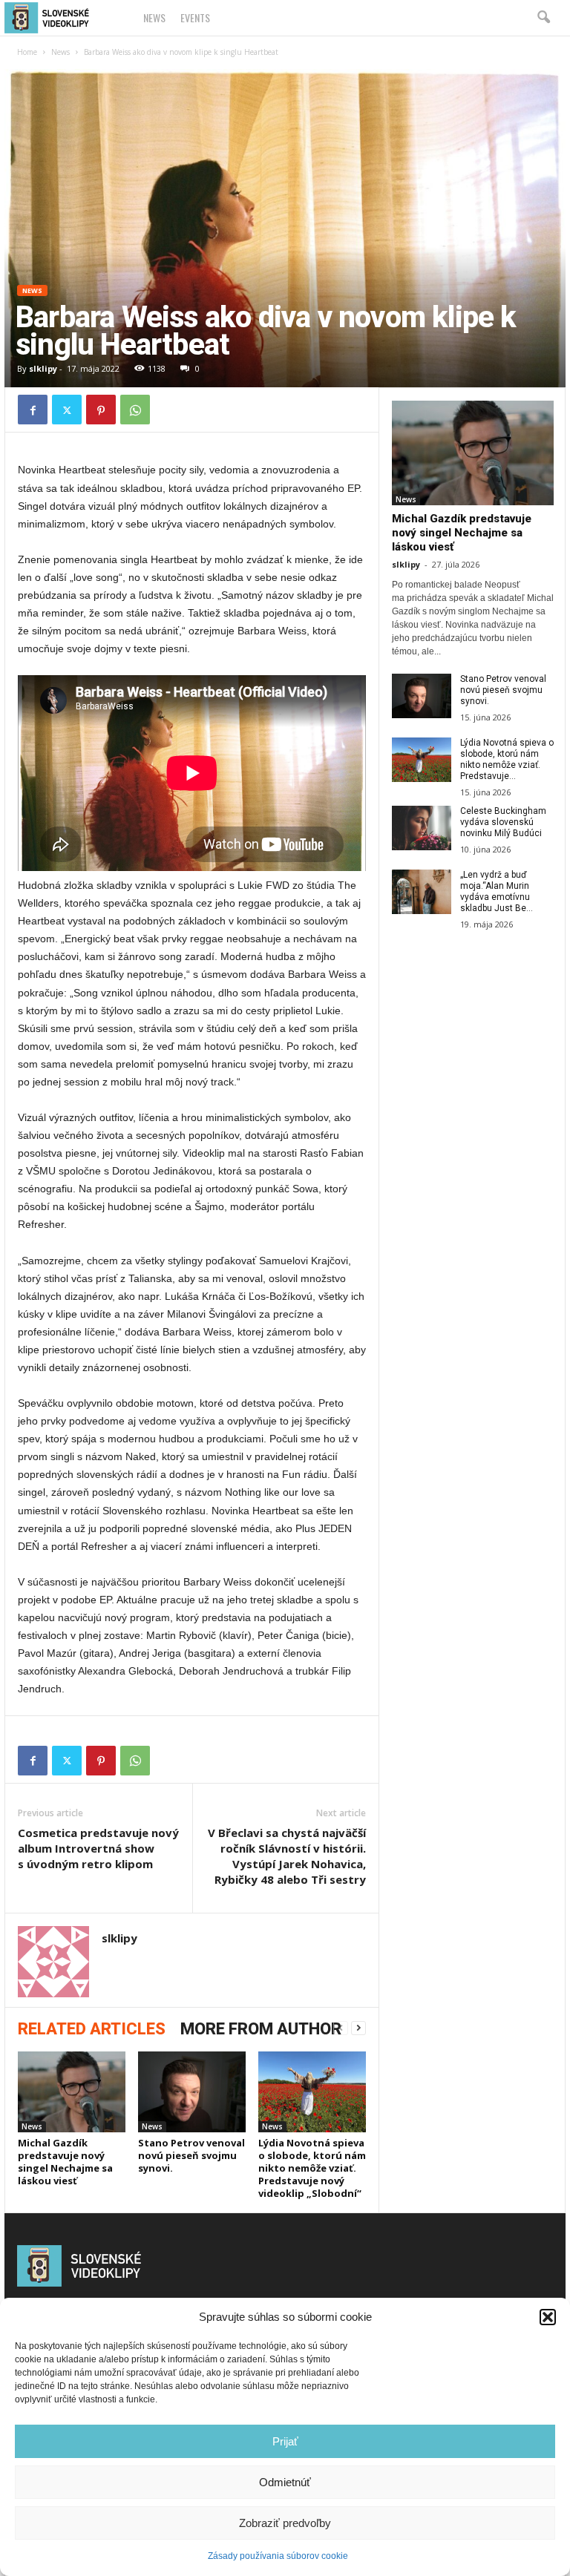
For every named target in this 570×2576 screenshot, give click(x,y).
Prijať (285, 2441)
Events (195, 17)
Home (27, 52)
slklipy (43, 368)
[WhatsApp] (135, 410)
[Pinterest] (101, 410)
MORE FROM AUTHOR (261, 2029)
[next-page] (358, 2028)
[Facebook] (33, 410)
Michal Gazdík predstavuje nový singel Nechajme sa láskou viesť (65, 2162)
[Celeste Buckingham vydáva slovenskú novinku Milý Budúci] (422, 828)
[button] (548, 2317)
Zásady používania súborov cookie (278, 2556)
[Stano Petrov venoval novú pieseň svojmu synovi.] (192, 2092)
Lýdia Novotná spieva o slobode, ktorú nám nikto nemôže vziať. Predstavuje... (507, 759)
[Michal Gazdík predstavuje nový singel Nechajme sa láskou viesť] (72, 2092)
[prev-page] (341, 2028)
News (154, 17)
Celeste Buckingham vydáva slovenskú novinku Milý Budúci (503, 822)
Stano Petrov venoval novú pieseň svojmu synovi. (191, 2155)
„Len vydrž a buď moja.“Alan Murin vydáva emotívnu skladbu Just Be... (497, 891)
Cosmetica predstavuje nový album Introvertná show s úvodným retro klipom (98, 1848)
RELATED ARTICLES (92, 2029)
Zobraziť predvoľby (285, 2523)
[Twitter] (67, 410)
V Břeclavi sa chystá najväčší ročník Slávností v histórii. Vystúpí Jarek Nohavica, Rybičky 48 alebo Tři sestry (287, 1856)
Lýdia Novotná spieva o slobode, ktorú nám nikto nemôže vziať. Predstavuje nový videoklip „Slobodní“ (312, 2168)
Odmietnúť (285, 2482)
